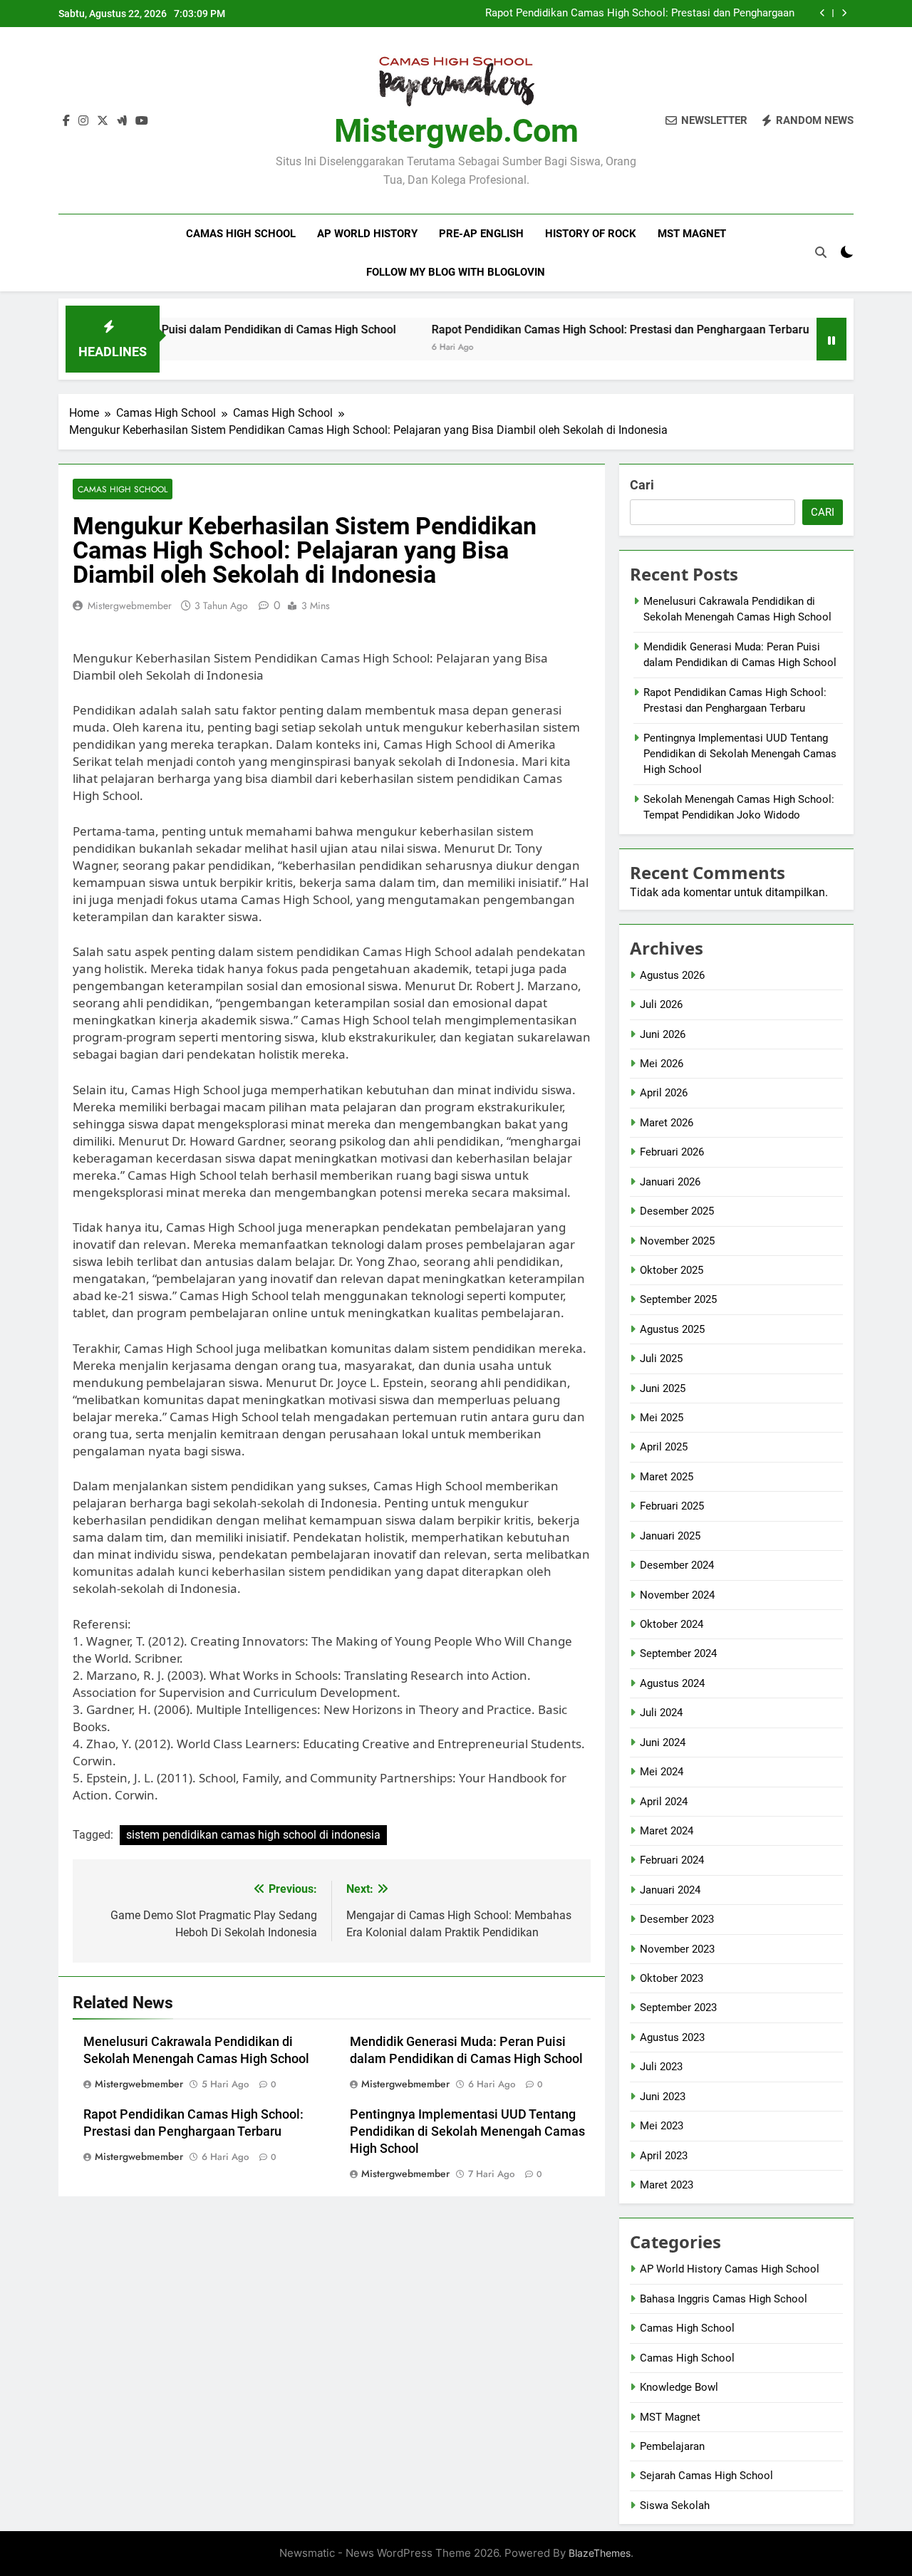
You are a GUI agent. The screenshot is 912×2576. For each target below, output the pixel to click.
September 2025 (678, 1299)
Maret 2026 (667, 1123)
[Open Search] (821, 252)
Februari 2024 (672, 1860)
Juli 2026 (661, 1004)
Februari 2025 (672, 1506)
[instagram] (83, 121)
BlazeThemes (600, 2553)
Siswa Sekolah (675, 2505)
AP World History (367, 234)
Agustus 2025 (672, 1329)
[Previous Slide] (823, 13)
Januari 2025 (670, 1536)
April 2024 (664, 1802)
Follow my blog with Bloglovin (456, 272)
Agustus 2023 (672, 2037)
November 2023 (677, 1949)
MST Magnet (692, 234)
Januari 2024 (670, 1890)
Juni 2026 (663, 1034)
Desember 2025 (677, 1211)
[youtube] (142, 121)
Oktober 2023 (672, 1978)
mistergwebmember (130, 606)
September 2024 (678, 1653)
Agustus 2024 (672, 1683)
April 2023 (664, 2156)
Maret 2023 (667, 2185)
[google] (122, 121)
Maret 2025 (667, 1477)
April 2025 (664, 1447)
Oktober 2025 (672, 1270)
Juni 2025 (663, 1388)
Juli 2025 (661, 1359)
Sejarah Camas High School (706, 2476)
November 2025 (677, 1241)
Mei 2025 (662, 1418)
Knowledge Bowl (679, 2387)
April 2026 (664, 1093)
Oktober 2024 (672, 1624)
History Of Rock (591, 234)
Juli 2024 (661, 1713)
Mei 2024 (662, 1772)
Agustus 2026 (672, 975)
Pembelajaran (672, 2446)
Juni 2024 (663, 1743)
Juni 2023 (663, 2097)
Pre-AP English (481, 234)
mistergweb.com (456, 131)
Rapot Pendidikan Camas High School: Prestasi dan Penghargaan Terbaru (640, 14)
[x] (103, 121)
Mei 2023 (662, 2126)
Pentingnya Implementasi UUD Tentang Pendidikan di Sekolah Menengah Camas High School (467, 2131)
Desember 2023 (677, 1919)
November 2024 (677, 1595)
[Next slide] (844, 13)
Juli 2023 (661, 2067)
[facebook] (66, 121)
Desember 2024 (677, 1565)
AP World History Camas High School (730, 2269)
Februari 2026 (672, 1152)
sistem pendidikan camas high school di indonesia (253, 1835)
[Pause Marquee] (831, 339)
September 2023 (678, 2008)
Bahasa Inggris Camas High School (724, 2299)
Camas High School (241, 234)
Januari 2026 (670, 1182)
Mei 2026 (662, 1064)
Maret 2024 (667, 1831)
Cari (642, 485)
